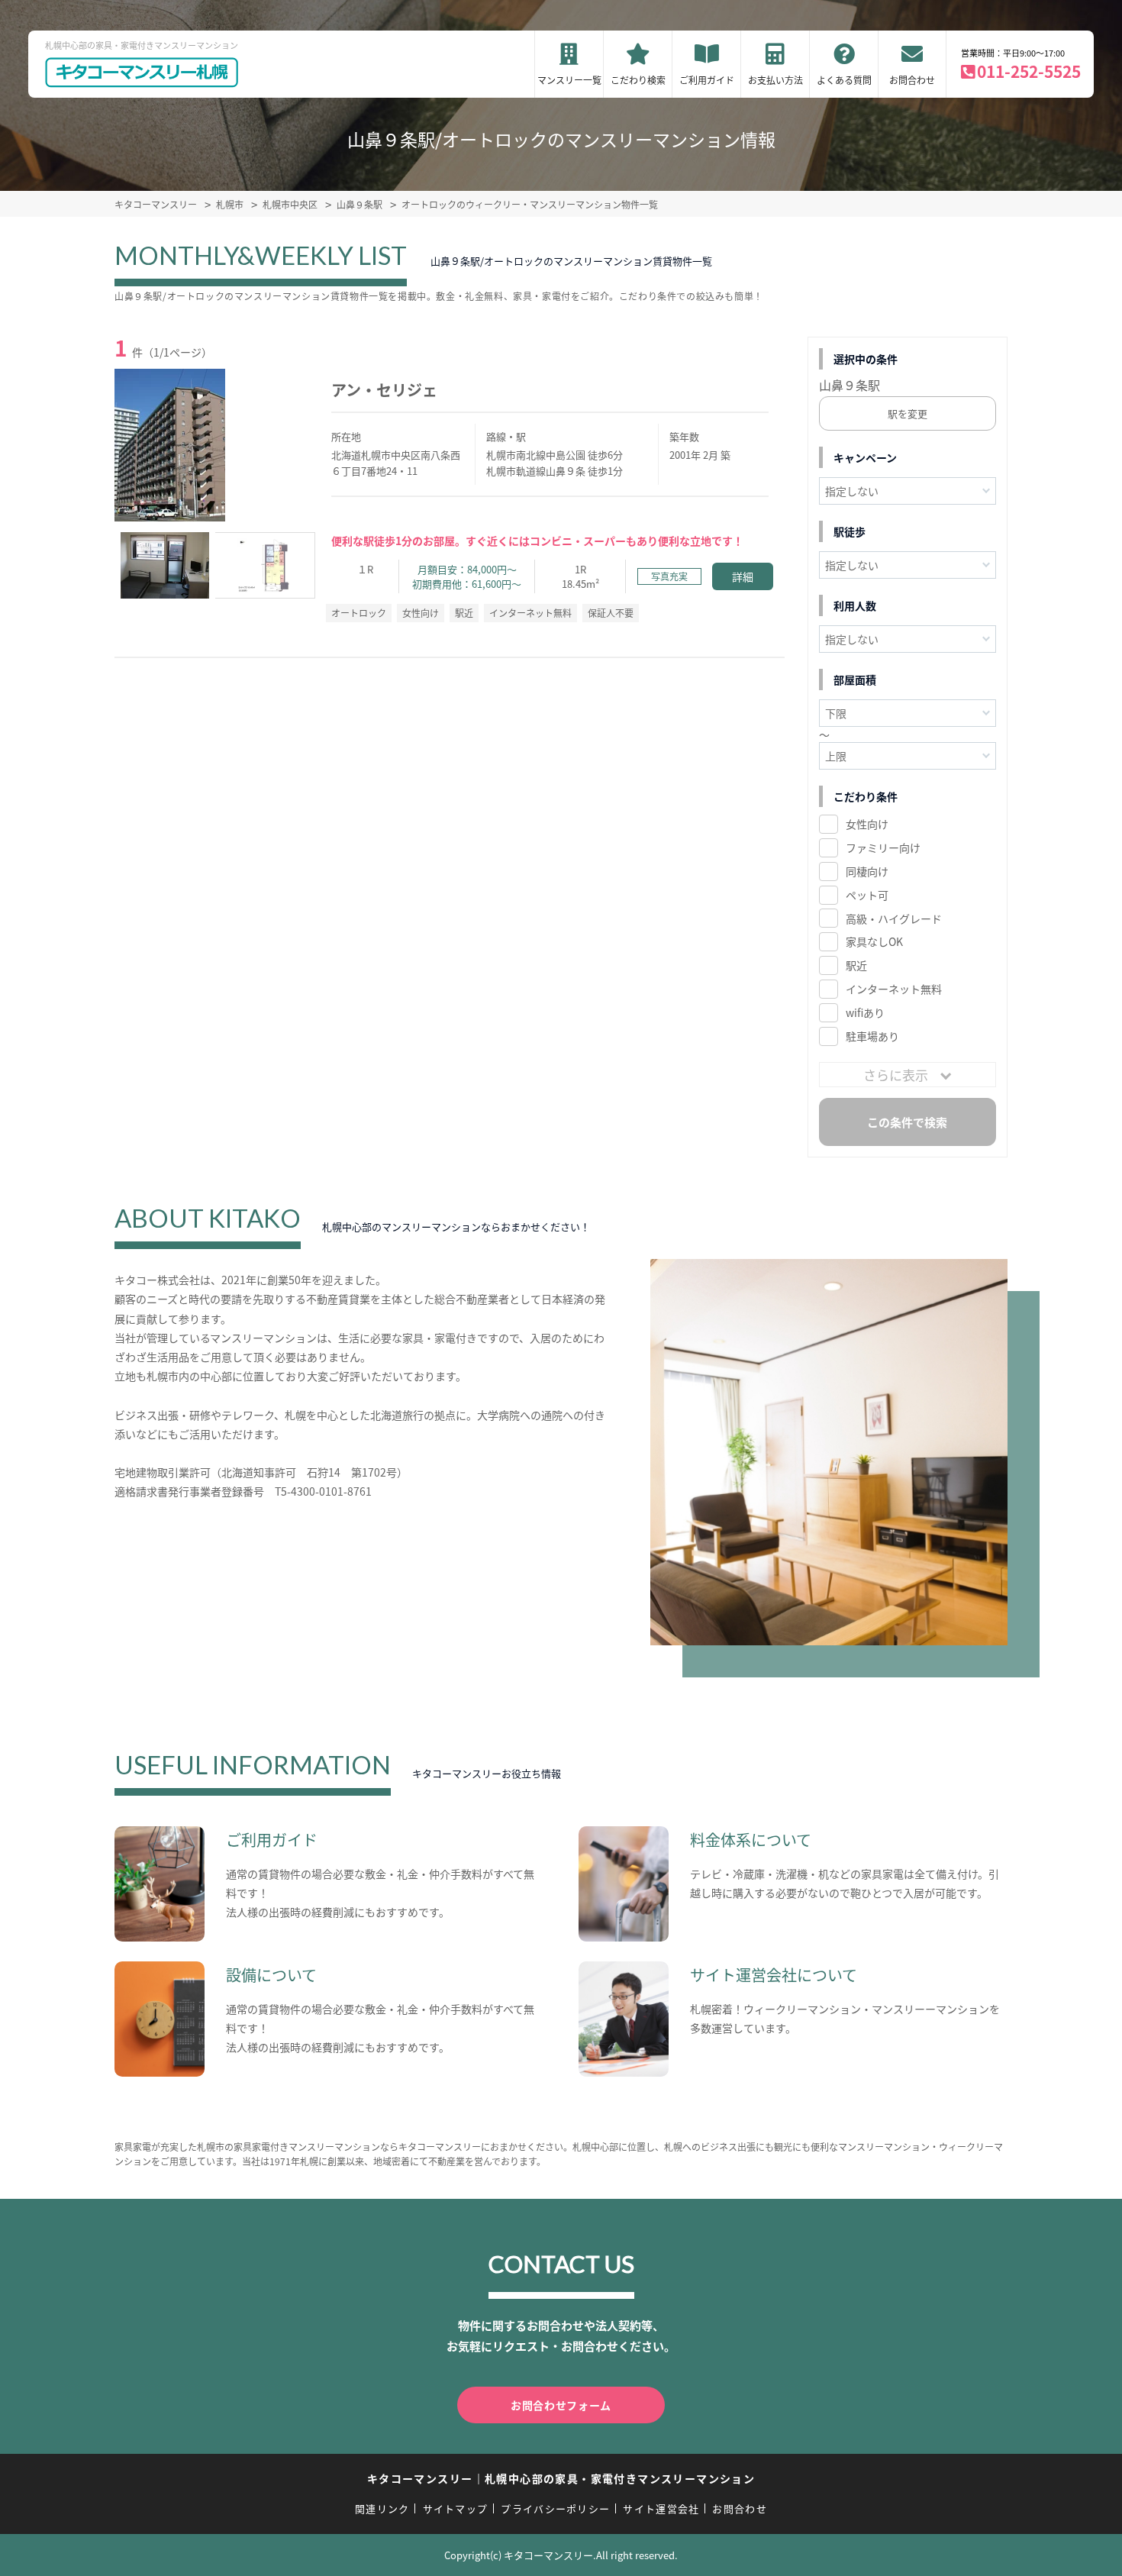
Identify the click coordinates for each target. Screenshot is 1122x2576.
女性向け (867, 824)
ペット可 (867, 895)
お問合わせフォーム (561, 2405)
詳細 (743, 576)
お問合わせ (912, 80)
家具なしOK (874, 941)
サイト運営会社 (661, 2508)
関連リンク (382, 2508)
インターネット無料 (894, 989)
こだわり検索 (638, 80)
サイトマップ (456, 2508)
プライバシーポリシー (555, 2508)
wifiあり (865, 1012)
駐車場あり (872, 1036)
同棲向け (867, 871)
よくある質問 (844, 80)
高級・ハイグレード (894, 918)
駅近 (856, 965)
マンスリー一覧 (569, 80)
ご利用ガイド (707, 80)
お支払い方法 (775, 80)
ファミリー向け (883, 847)
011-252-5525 (1029, 71)
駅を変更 (908, 413)
